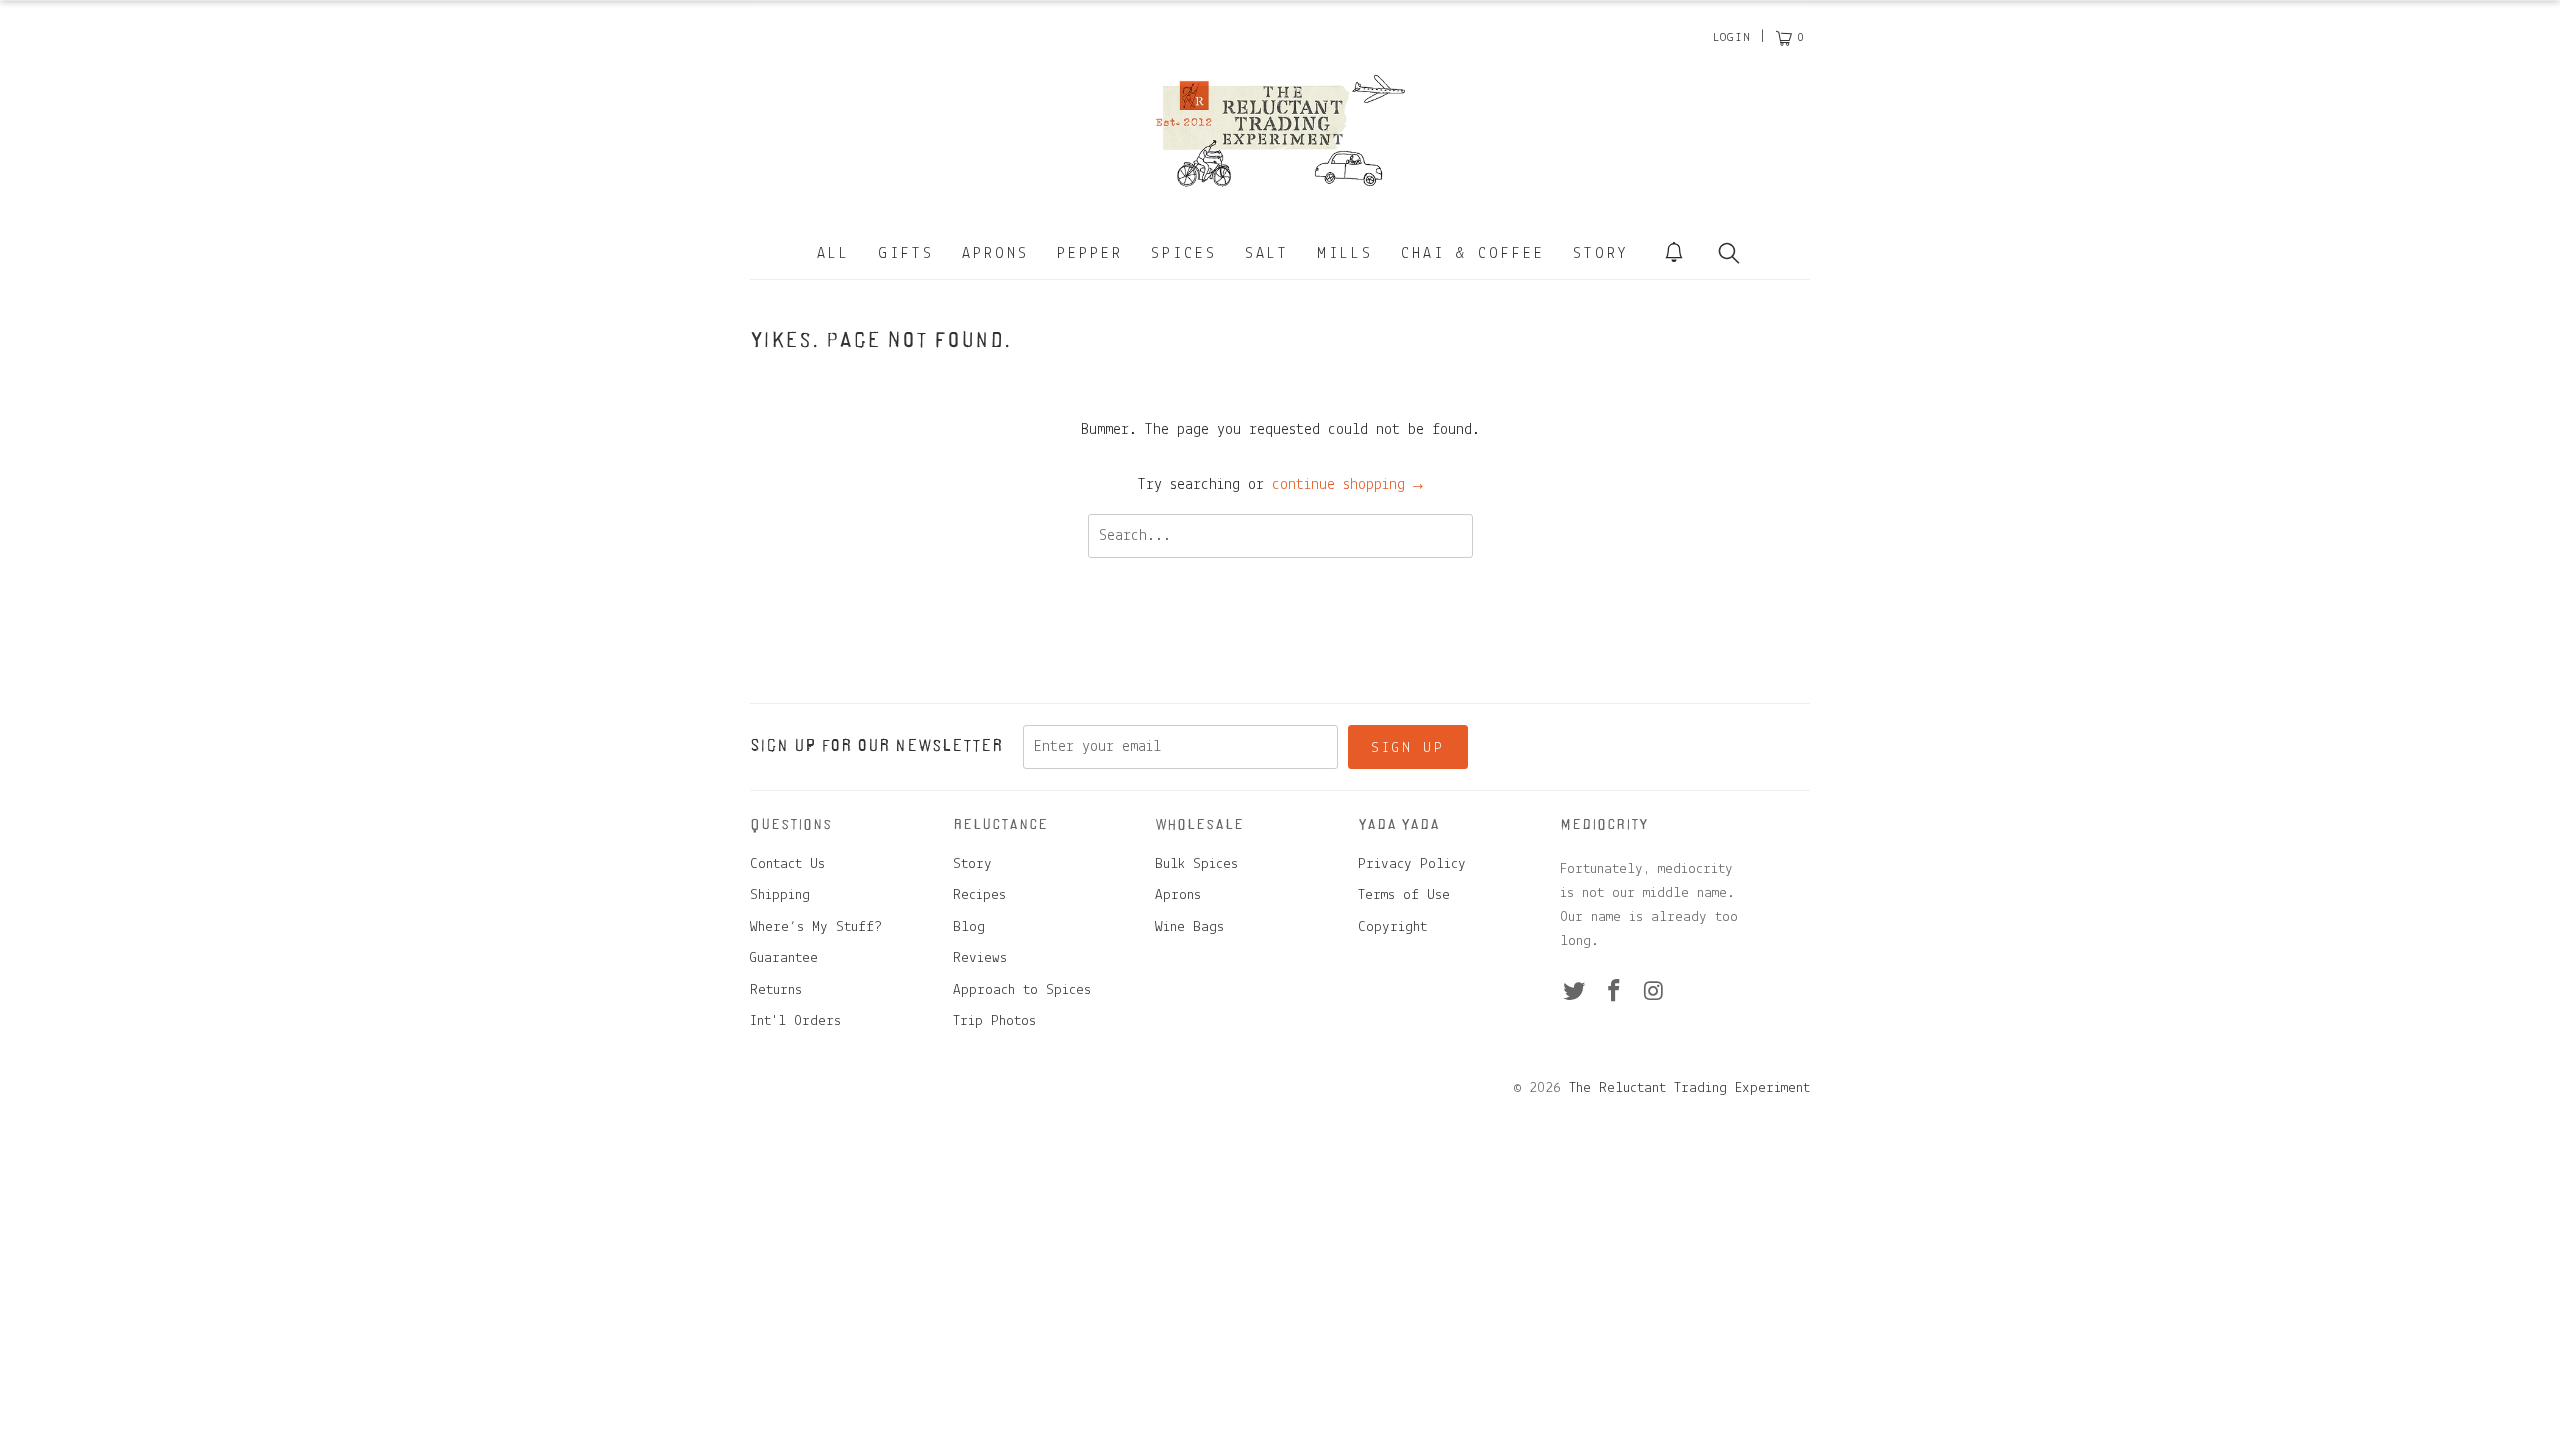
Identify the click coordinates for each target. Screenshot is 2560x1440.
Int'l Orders (795, 1021)
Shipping (780, 895)
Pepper (1090, 254)
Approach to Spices (1022, 990)
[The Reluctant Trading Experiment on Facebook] (1615, 993)
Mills (1345, 254)
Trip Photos (994, 1021)
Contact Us (787, 864)
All (833, 254)
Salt (1267, 254)
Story (1601, 254)
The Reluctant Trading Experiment (1689, 1088)
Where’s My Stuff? (816, 927)
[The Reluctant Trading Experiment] (1280, 130)
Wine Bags (1189, 927)
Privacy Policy (1412, 864)
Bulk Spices (1196, 864)
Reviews (980, 958)
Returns (776, 990)
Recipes (979, 895)
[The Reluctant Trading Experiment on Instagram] (1654, 993)
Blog (969, 927)
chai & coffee (1473, 254)
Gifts (906, 254)
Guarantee (784, 958)
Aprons (995, 254)
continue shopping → (1347, 485)
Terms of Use (1404, 895)
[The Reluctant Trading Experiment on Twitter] (1575, 993)
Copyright (1392, 927)
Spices (1184, 254)
